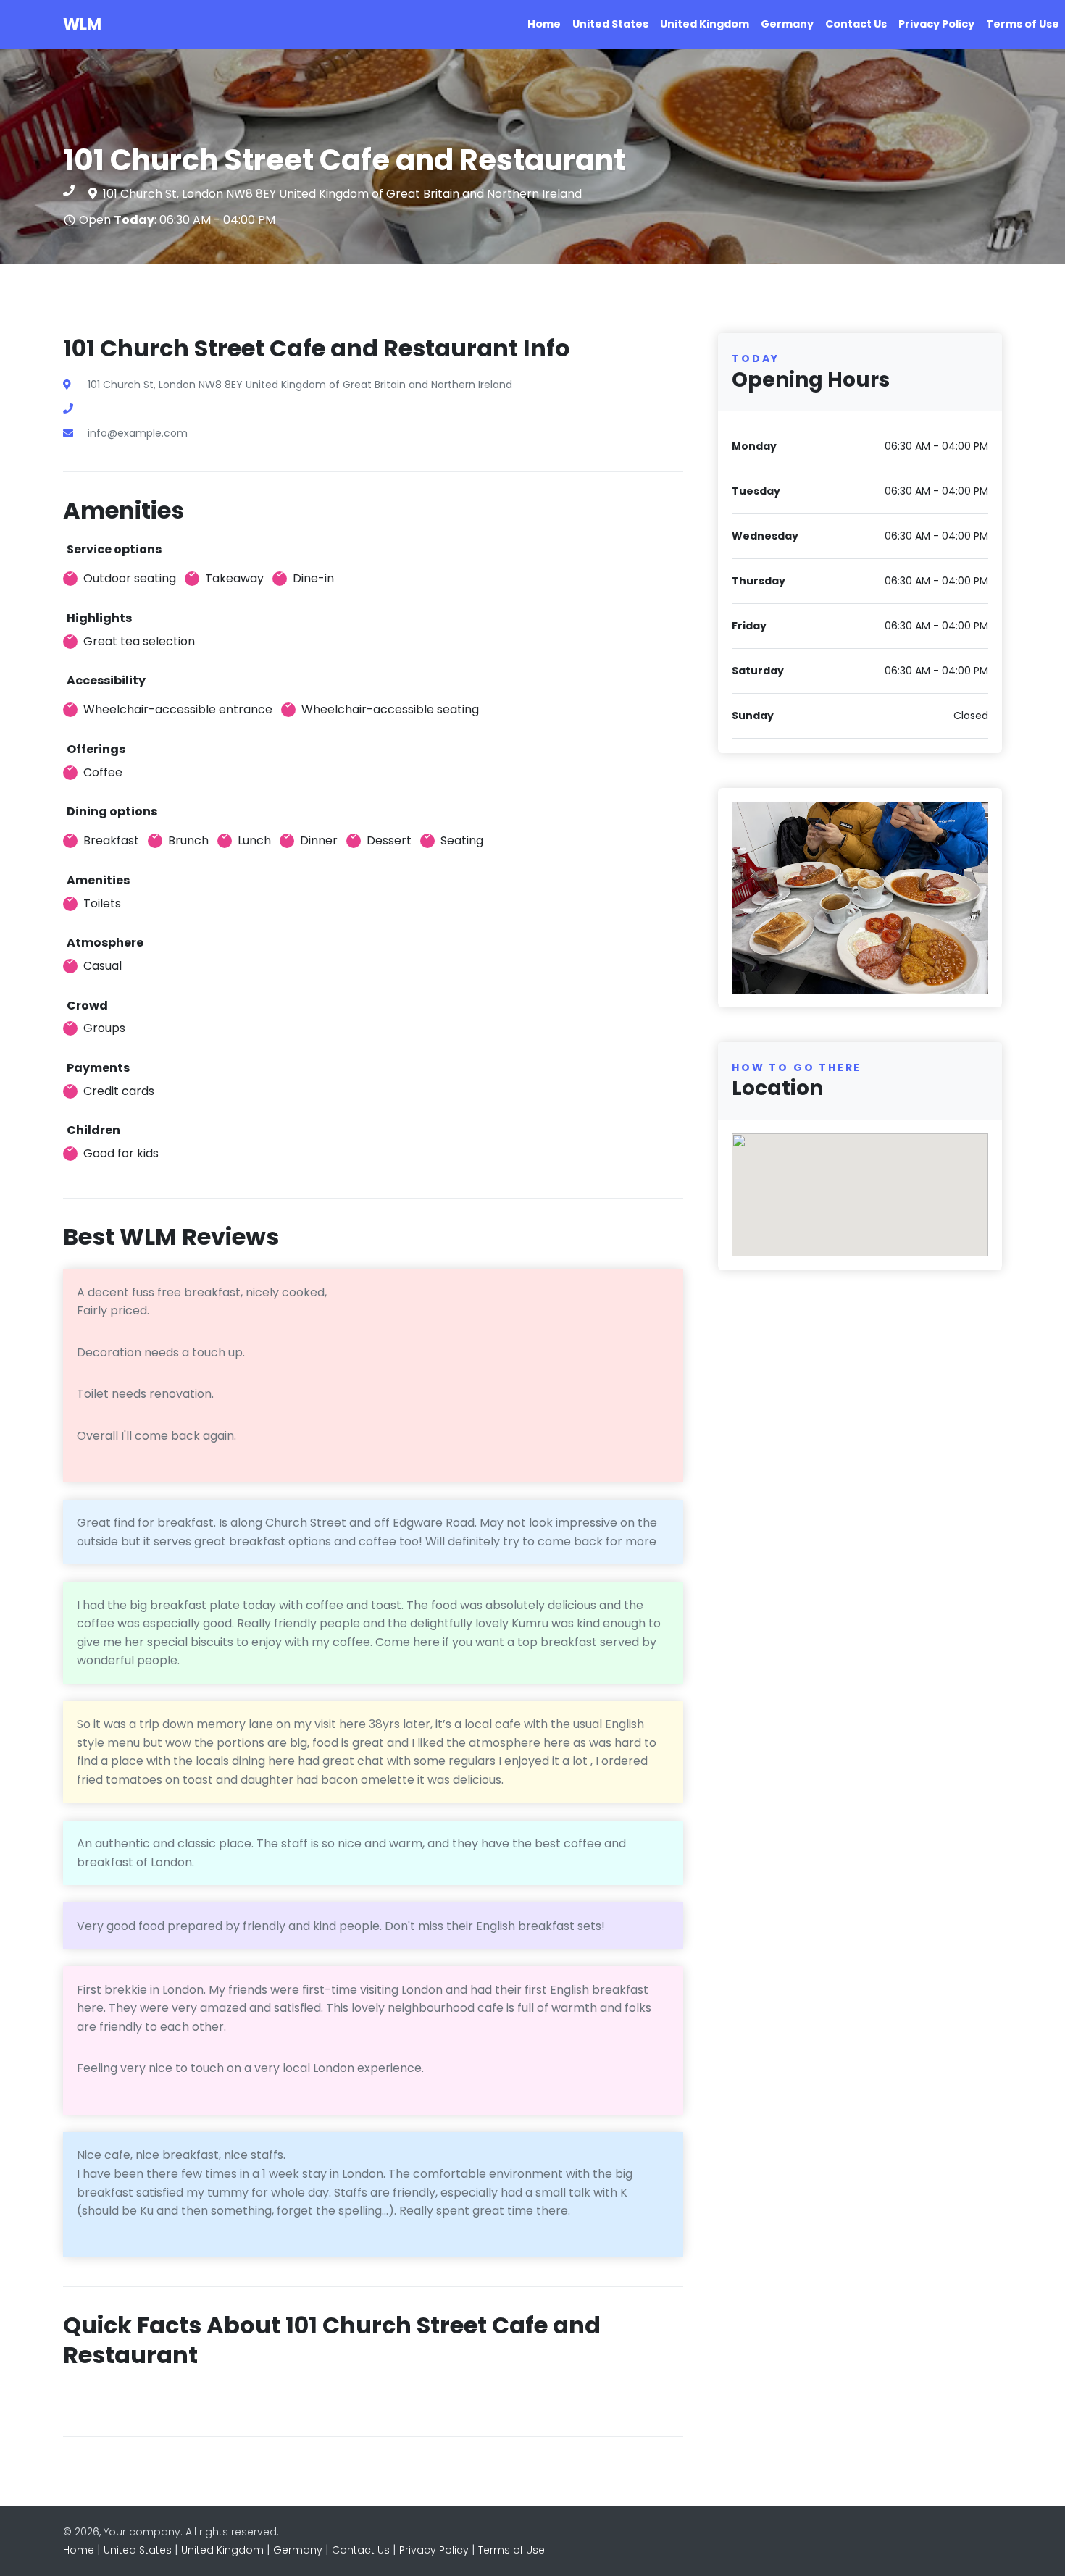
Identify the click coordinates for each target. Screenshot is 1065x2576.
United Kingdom (705, 24)
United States (610, 24)
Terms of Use (1023, 24)
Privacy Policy (936, 24)
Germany (787, 24)
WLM (82, 24)
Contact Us (856, 24)
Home (544, 24)
